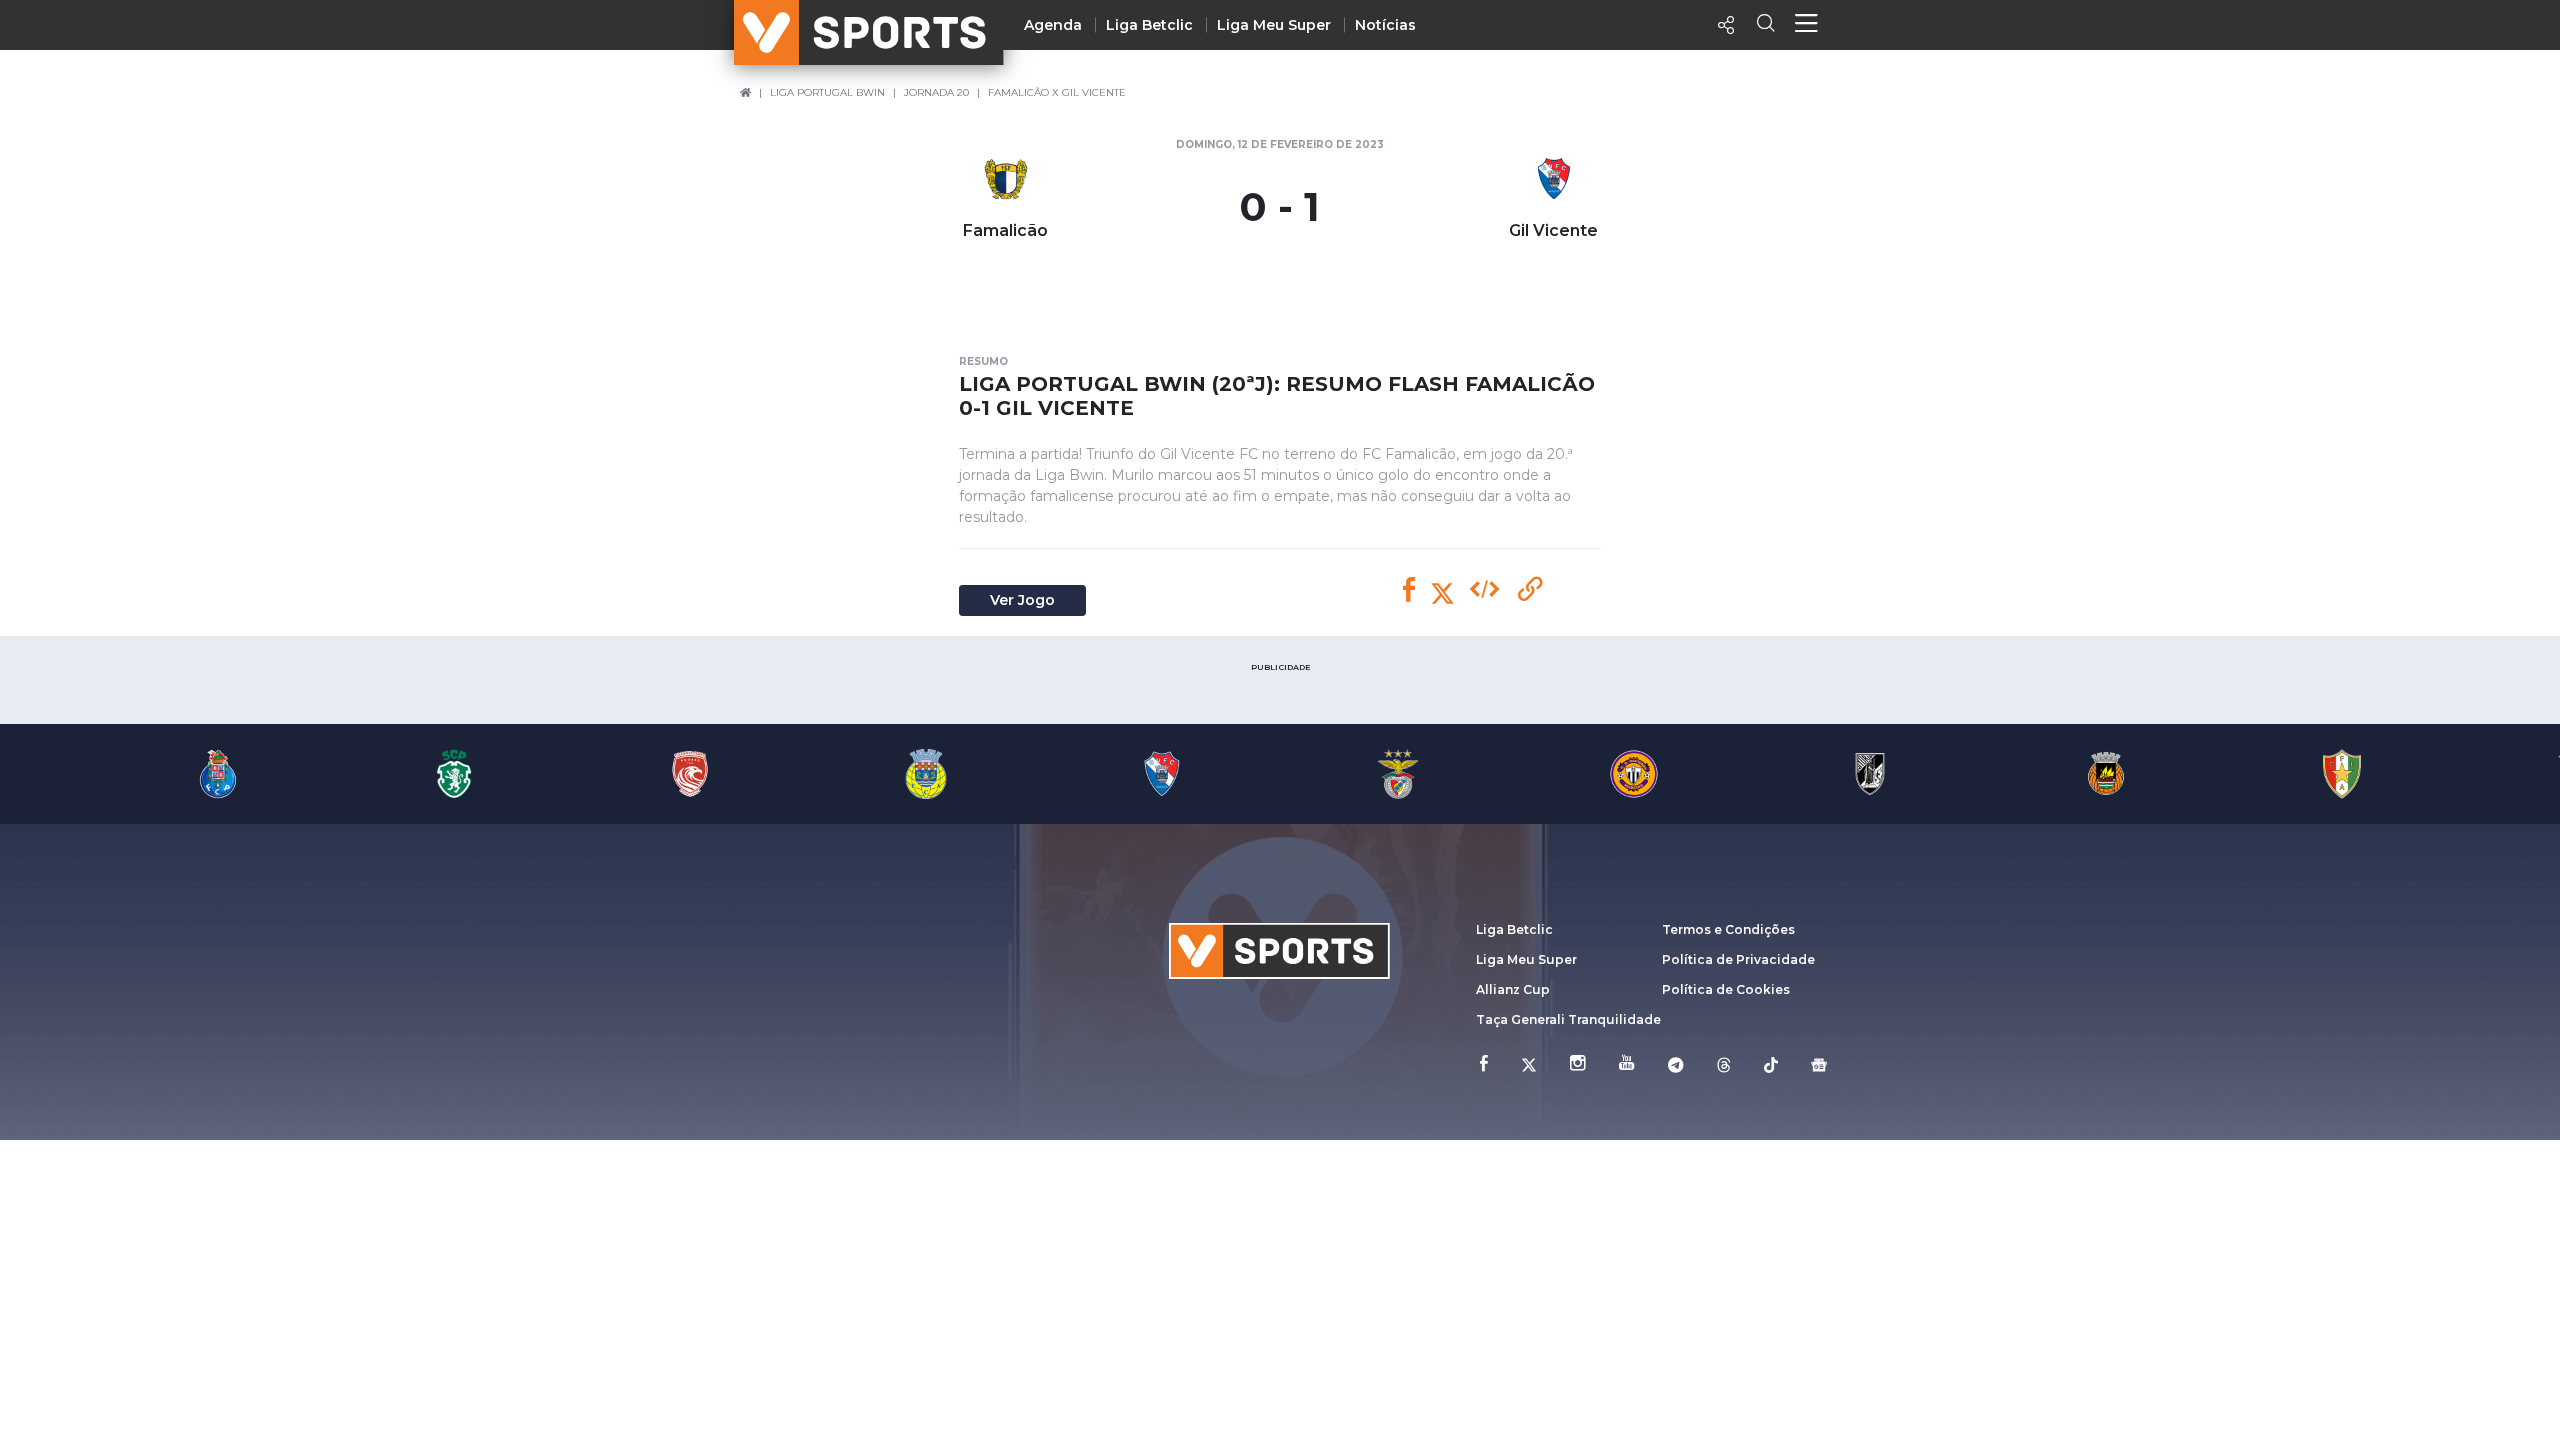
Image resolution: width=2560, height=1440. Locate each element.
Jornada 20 (936, 92)
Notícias (1385, 25)
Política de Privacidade (1738, 959)
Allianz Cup (1513, 989)
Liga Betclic (1149, 25)
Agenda (1053, 25)
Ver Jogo (1022, 600)
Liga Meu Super (1274, 25)
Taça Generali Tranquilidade (1568, 1019)
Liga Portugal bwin (827, 92)
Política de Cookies (1726, 989)
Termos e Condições (1728, 929)
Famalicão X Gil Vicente (1057, 92)
